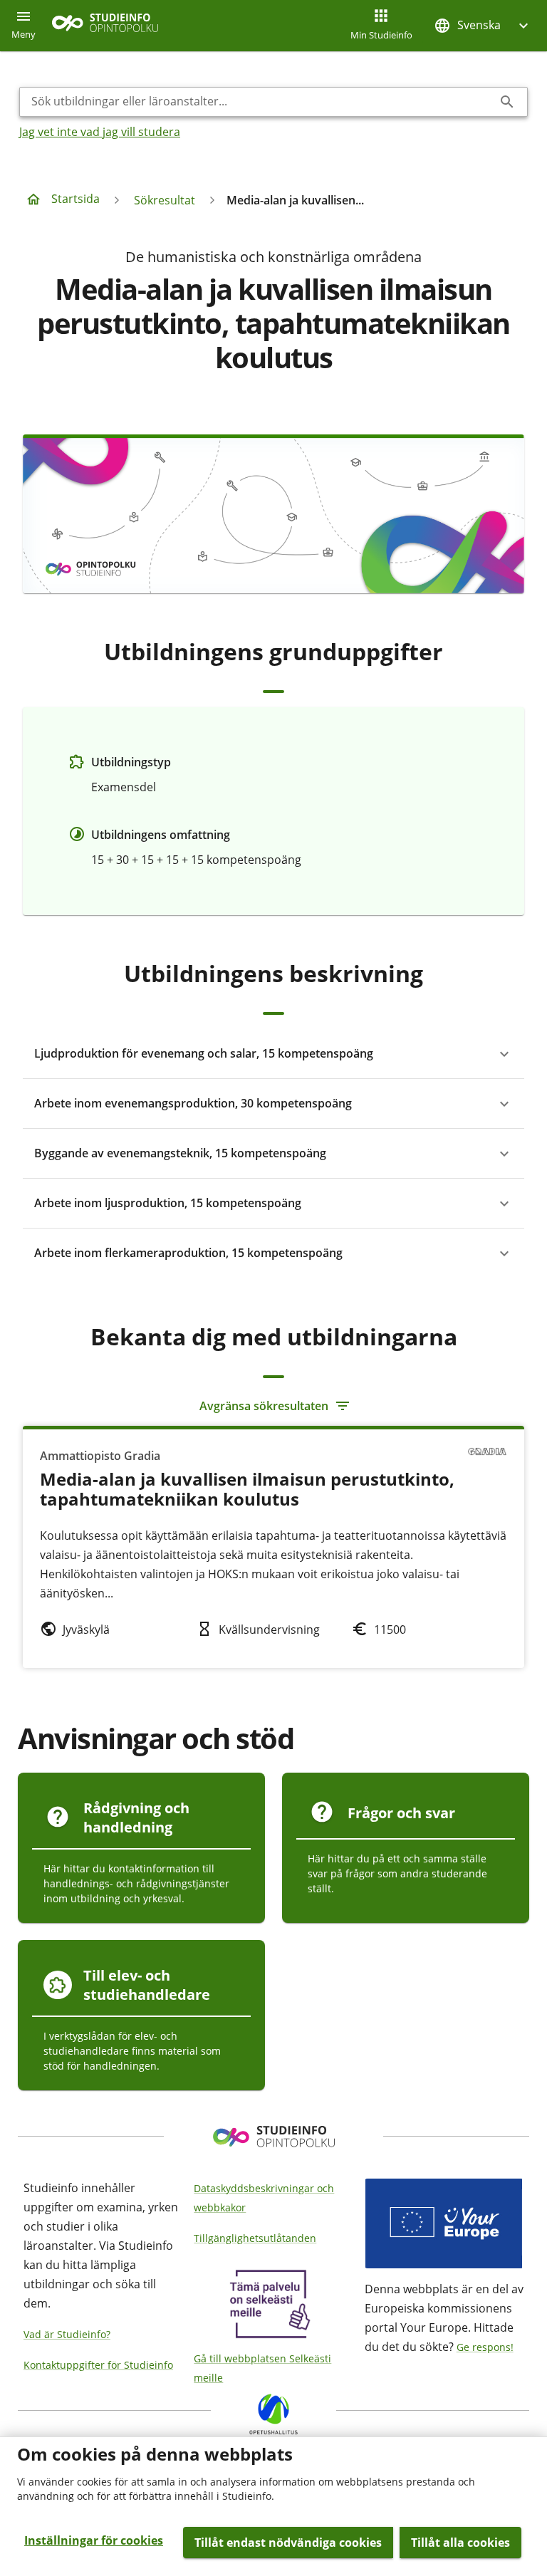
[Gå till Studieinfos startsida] (107, 26)
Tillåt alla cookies (460, 2543)
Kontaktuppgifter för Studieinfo (98, 2365)
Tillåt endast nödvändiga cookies (288, 2543)
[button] (483, 25)
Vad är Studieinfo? (67, 2334)
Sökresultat (165, 200)
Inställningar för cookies (94, 2540)
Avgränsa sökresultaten (264, 1406)
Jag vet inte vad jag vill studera (100, 132)
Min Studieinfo (381, 35)
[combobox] (262, 102)
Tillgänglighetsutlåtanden (255, 2238)
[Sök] (507, 102)
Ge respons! (485, 2347)
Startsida (75, 199)
